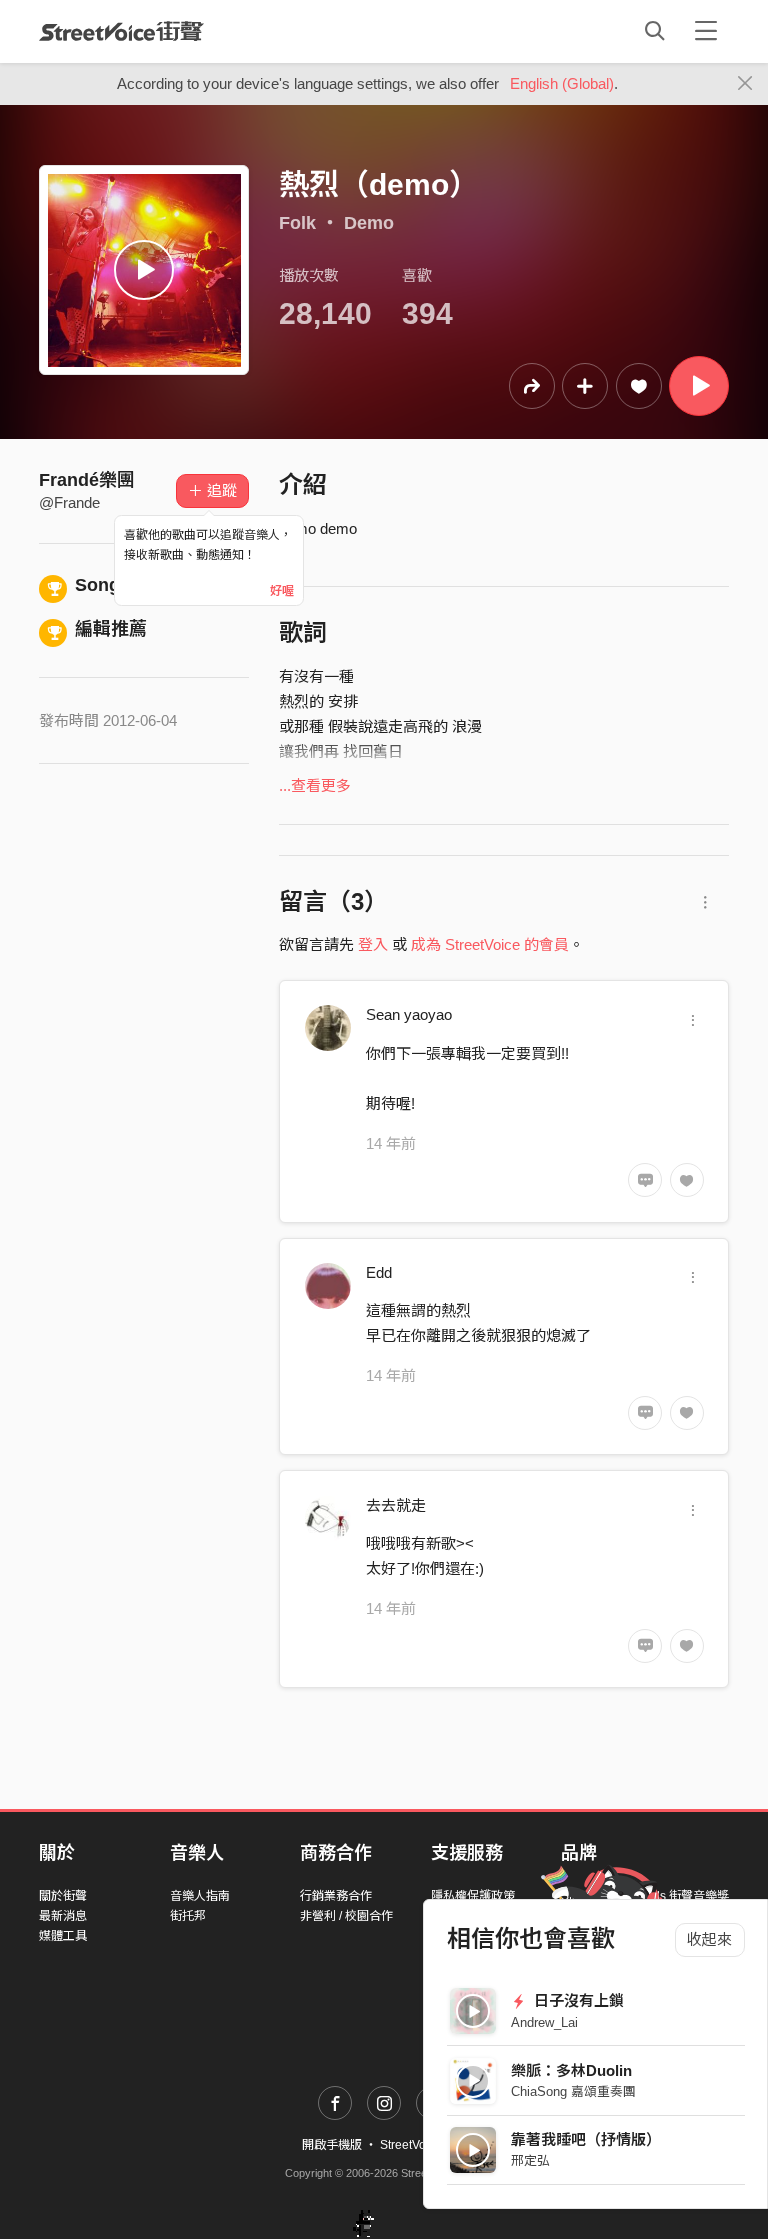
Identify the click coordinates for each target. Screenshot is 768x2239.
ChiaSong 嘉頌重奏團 (573, 2091)
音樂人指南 (200, 1896)
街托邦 (188, 1916)
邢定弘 (530, 2160)
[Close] (745, 84)
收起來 (709, 1939)
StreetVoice (121, 31)
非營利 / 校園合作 (346, 1916)
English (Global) (562, 83)
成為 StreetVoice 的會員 (490, 944)
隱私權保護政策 (473, 1896)
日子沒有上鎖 (577, 2000)
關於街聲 (63, 1896)
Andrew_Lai (544, 2022)
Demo (369, 223)
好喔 (282, 591)
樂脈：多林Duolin (571, 2070)
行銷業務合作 (336, 1896)
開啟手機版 (332, 2145)
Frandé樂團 (87, 480)
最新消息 (63, 1916)
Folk (297, 223)
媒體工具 (63, 1936)
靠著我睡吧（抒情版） (586, 2139)
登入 (373, 944)
